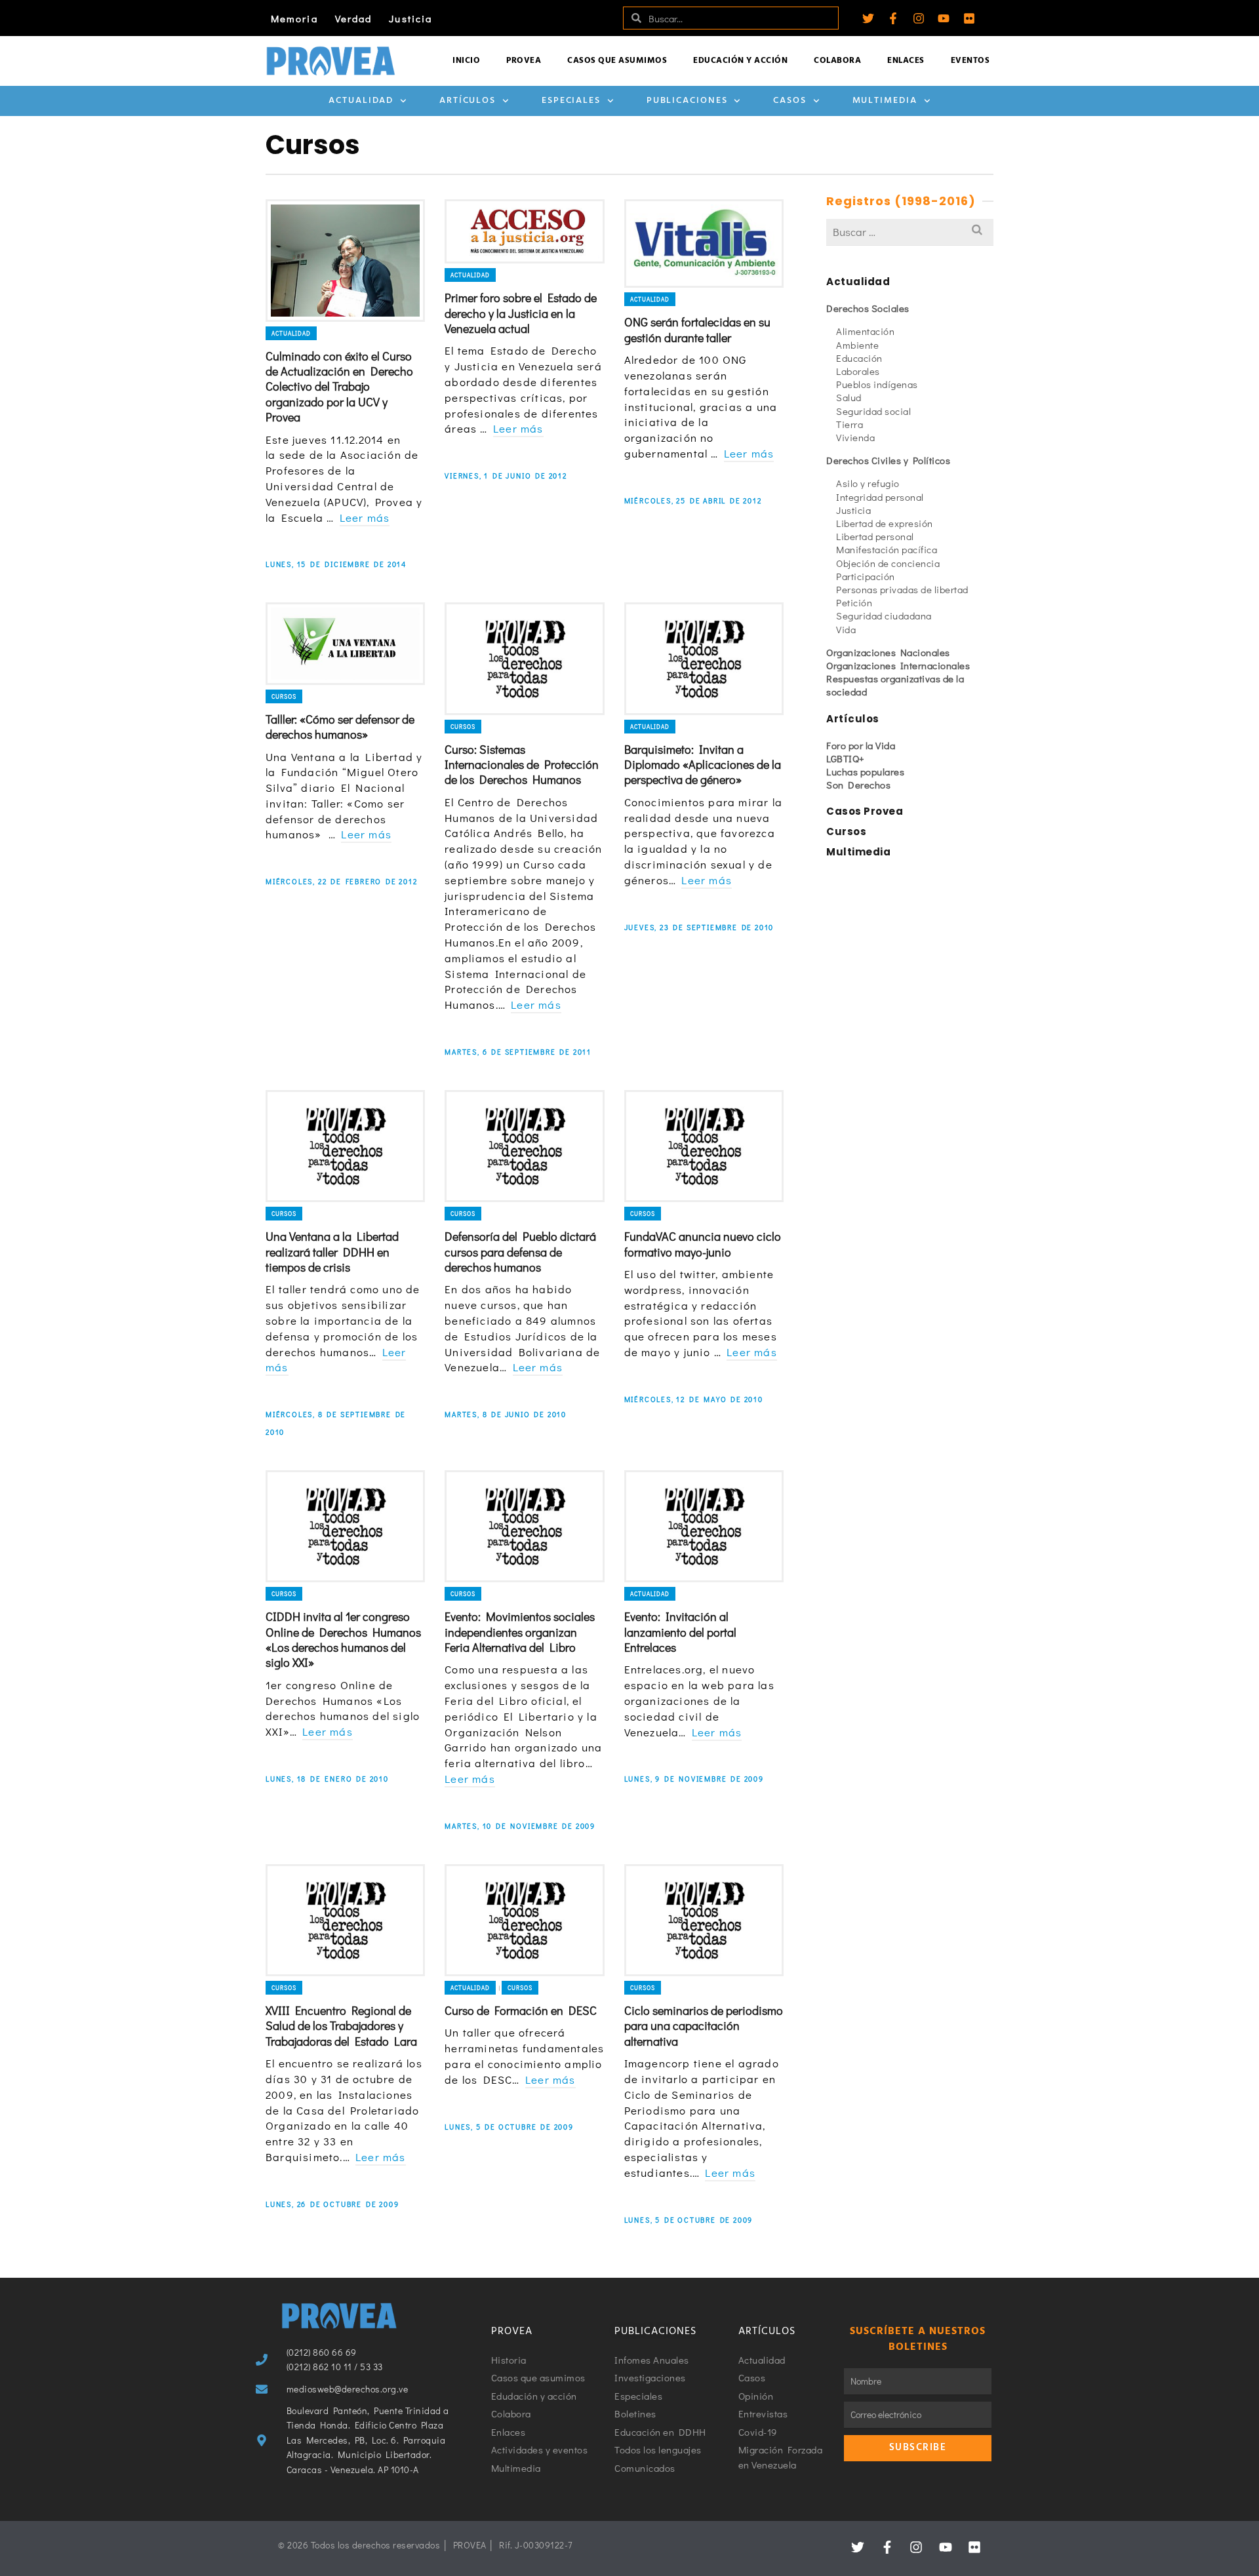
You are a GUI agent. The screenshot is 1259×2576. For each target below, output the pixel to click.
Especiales (571, 101)
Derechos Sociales (868, 308)
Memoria (294, 18)
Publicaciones (687, 101)
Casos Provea (865, 811)
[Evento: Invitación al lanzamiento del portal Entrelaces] (704, 1526)
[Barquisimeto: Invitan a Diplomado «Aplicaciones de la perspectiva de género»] (704, 658)
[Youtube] (944, 18)
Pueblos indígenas (877, 384)
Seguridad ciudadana (884, 615)
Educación (859, 358)
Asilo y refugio (868, 483)
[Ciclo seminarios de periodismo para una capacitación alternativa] (704, 1920)
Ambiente (857, 345)
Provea (524, 61)
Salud (849, 397)
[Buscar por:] (910, 232)
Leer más (365, 517)
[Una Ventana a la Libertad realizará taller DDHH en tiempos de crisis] (345, 1146)
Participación (866, 576)
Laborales (858, 371)
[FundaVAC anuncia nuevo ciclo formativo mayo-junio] (704, 1146)
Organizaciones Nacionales (888, 652)
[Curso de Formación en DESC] (524, 1920)
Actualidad (361, 101)
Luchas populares (865, 771)
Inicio (466, 61)
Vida (846, 629)
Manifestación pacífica (887, 549)
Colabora (837, 61)
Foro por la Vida (861, 745)
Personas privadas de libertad (902, 589)
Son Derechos (858, 785)
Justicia (410, 18)
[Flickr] (969, 18)
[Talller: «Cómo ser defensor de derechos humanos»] (345, 643)
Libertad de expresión (885, 523)
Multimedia (885, 101)
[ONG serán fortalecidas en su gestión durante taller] (704, 244)
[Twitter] (868, 18)
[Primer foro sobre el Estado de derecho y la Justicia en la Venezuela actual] (524, 231)
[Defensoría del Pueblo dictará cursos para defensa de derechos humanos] (524, 1146)
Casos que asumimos (617, 61)
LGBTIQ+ (846, 758)
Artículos (468, 101)
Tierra (849, 424)
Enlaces (906, 61)
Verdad (354, 18)
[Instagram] (919, 18)
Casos (790, 101)
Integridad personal (880, 497)
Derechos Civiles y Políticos (888, 460)
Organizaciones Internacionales (898, 665)
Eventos (970, 61)
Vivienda (855, 437)
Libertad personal (875, 536)
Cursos (284, 696)
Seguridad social (873, 411)
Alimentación (865, 331)
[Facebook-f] (893, 18)
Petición (854, 602)
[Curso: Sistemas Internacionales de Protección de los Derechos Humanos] (524, 658)
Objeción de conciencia (888, 563)
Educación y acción (740, 61)
